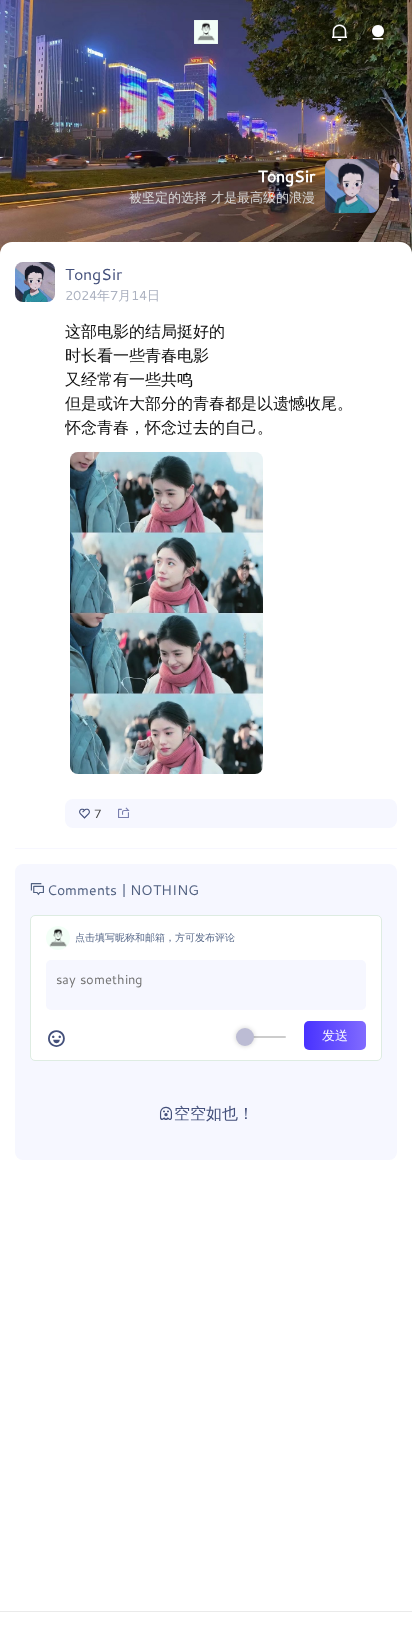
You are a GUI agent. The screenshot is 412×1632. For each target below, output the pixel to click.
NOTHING (164, 889)
